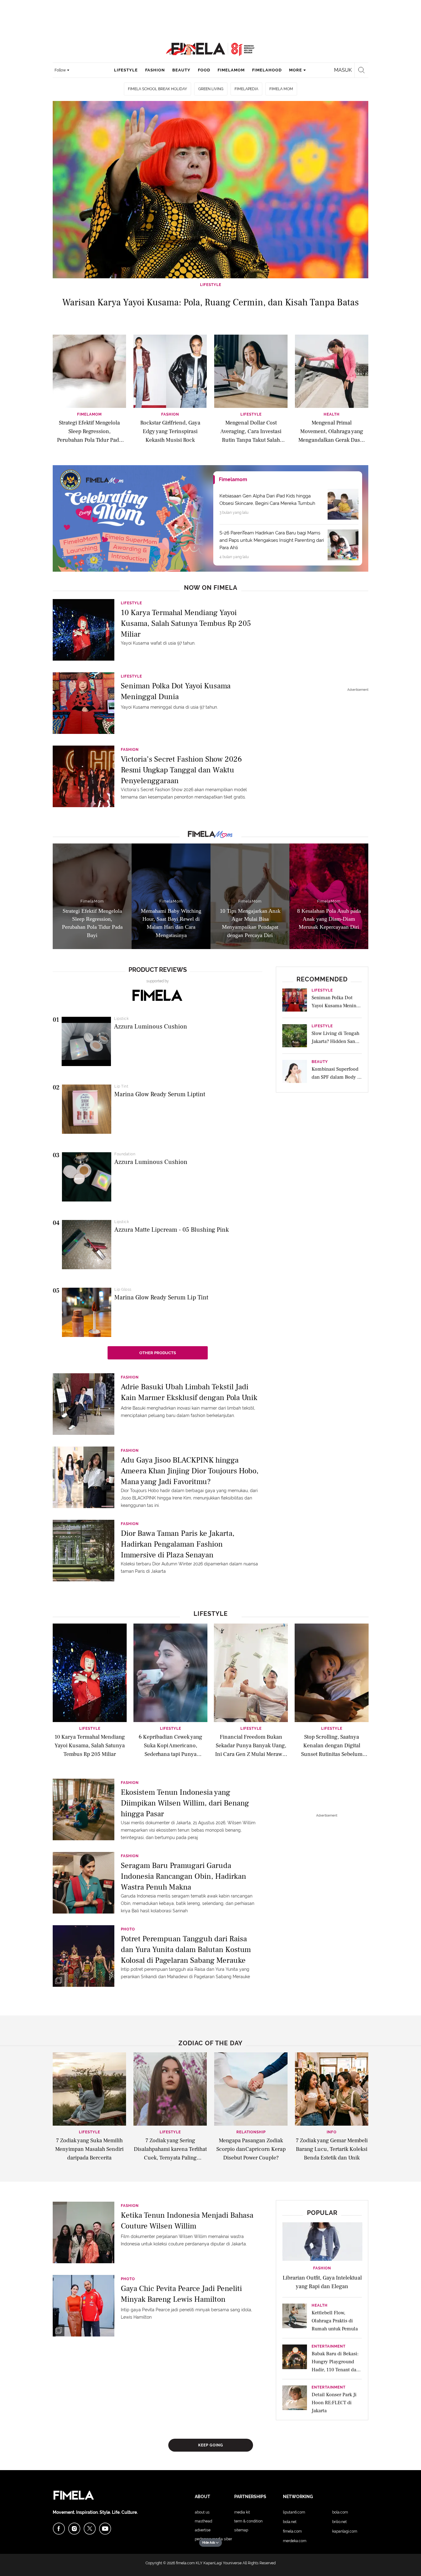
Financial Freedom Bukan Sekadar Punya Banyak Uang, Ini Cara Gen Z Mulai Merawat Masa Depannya (251, 1746)
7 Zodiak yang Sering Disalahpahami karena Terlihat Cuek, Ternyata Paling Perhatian (170, 2150)
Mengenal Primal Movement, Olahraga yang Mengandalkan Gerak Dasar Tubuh (332, 431)
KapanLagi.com (345, 2531)
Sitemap (241, 2530)
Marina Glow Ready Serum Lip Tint (161, 1298)
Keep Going (211, 2445)
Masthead (203, 2521)
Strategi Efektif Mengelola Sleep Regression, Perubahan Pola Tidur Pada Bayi (89, 431)
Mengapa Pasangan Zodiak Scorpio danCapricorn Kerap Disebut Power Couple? (251, 2149)
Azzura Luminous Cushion (151, 1027)
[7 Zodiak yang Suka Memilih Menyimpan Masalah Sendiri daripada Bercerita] (89, 2089)
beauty (181, 70)
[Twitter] (90, 2529)
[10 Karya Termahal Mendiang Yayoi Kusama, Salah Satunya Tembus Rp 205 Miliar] (84, 630)
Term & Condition (248, 2521)
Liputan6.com (294, 2512)
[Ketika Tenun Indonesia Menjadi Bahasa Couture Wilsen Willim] (84, 2232)
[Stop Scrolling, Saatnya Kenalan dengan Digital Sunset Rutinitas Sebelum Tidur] (332, 1672)
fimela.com (185, 2563)
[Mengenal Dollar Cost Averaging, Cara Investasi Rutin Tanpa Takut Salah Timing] (251, 371)
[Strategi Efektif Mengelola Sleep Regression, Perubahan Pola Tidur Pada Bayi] (89, 371)
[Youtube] (105, 2529)
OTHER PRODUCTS (158, 1353)
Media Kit (242, 2512)
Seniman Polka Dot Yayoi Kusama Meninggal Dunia (176, 691)
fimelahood (267, 70)
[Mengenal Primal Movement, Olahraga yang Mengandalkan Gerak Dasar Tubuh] (332, 371)
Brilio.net (339, 2522)
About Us (202, 2512)
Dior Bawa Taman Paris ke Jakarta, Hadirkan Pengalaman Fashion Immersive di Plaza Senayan (178, 1544)
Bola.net (290, 2522)
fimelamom (231, 70)
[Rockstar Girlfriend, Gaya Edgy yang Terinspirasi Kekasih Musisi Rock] (170, 371)
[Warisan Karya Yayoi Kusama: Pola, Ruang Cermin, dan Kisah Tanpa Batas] (211, 190)
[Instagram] (74, 2529)
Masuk (343, 70)
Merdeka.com (295, 2541)
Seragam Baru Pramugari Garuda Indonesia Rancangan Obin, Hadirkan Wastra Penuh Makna (184, 1876)
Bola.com (340, 2512)
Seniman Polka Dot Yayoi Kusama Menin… (336, 1002)
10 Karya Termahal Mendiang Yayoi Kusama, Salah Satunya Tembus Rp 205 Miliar (186, 623)
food (204, 70)
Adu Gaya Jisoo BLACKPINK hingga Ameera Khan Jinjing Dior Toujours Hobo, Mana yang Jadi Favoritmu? (190, 1470)
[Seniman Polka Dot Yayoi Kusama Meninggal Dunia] (84, 703)
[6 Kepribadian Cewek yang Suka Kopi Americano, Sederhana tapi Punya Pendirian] (170, 1672)
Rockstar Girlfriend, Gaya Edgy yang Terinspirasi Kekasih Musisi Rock (170, 431)
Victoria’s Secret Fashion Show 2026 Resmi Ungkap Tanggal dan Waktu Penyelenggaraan (181, 769)
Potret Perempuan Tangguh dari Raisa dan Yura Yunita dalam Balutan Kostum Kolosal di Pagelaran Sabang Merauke (186, 1949)
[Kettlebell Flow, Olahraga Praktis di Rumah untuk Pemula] (295, 2318)
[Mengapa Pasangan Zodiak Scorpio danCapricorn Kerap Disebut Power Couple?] (251, 2089)
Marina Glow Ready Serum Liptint (160, 1094)
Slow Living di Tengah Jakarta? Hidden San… (335, 1037)
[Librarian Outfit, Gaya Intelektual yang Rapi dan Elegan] (322, 2241)
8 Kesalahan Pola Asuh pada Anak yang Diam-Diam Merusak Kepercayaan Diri (329, 919)
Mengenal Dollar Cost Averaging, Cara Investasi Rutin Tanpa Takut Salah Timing (251, 431)
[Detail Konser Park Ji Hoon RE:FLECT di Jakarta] (295, 2400)
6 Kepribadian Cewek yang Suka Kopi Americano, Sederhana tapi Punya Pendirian (170, 1746)
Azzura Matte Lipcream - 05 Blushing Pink (172, 1230)
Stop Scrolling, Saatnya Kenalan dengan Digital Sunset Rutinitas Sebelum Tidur (332, 1746)
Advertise (203, 2530)
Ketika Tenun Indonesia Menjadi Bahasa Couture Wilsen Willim (187, 2221)
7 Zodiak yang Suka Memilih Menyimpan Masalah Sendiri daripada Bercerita (89, 2149)
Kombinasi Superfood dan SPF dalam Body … (337, 1073)
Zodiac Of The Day (211, 2043)
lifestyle (126, 70)
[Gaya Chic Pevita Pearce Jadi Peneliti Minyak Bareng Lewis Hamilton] (84, 2305)
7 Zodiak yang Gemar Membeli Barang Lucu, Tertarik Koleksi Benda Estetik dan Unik (332, 2149)
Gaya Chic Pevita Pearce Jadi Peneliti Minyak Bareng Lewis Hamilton (181, 2294)
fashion (155, 70)
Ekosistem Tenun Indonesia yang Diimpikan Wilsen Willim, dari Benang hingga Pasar (185, 1803)
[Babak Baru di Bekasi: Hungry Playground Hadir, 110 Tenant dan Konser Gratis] (295, 2359)
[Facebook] (59, 2529)
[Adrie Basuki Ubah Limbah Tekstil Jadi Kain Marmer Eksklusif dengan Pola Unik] (84, 1403)
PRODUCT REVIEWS (158, 970)
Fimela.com (292, 2531)
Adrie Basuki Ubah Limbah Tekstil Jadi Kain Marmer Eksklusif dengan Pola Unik (189, 1392)
